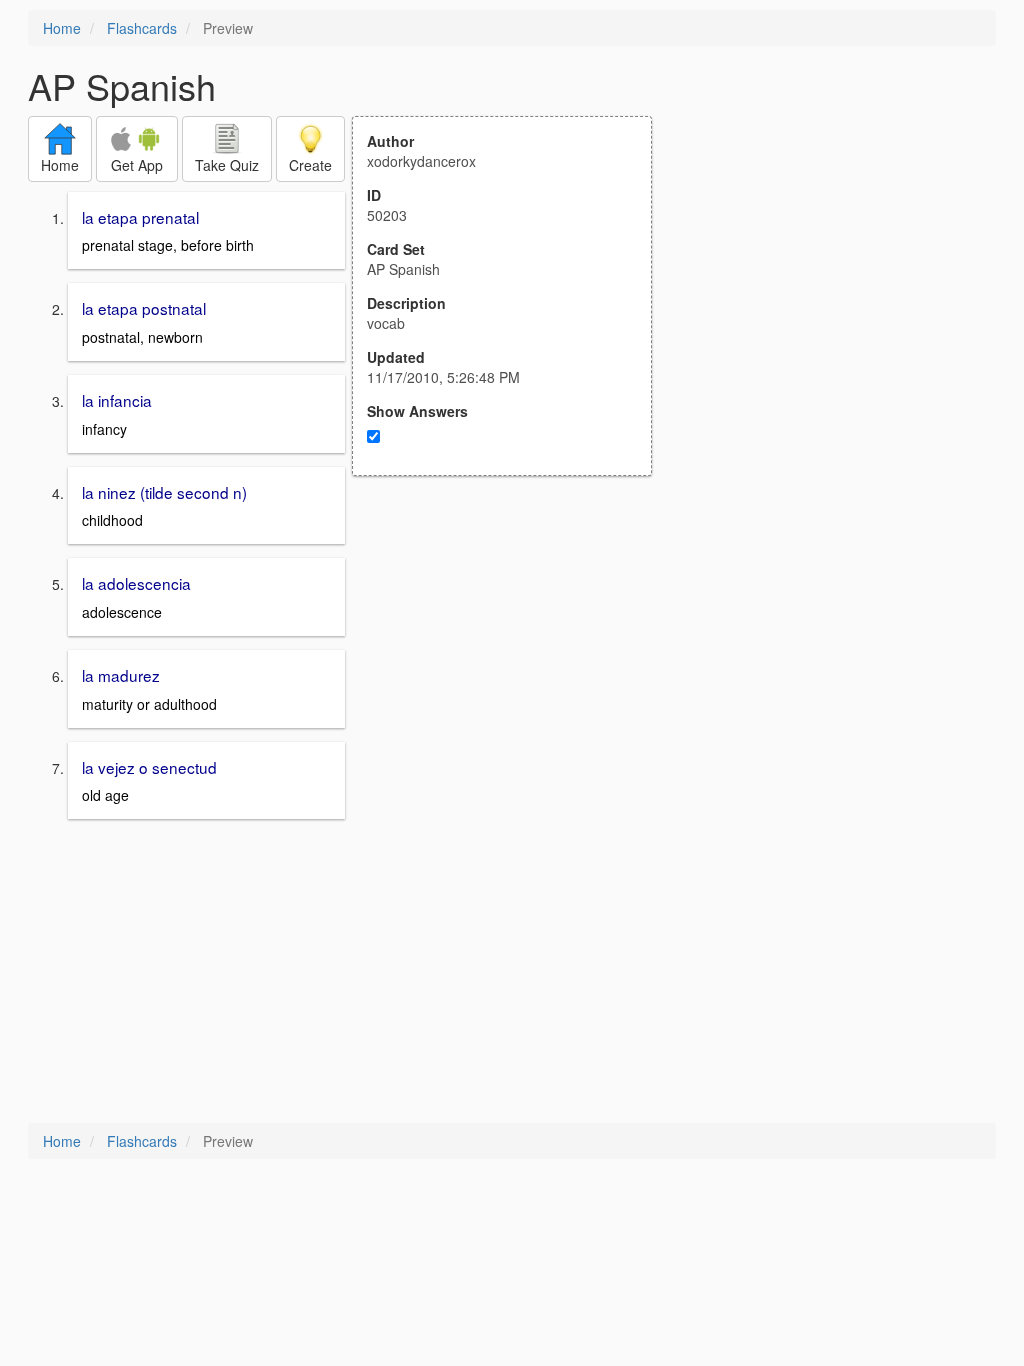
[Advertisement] (513, 672)
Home (62, 28)
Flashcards (142, 28)
